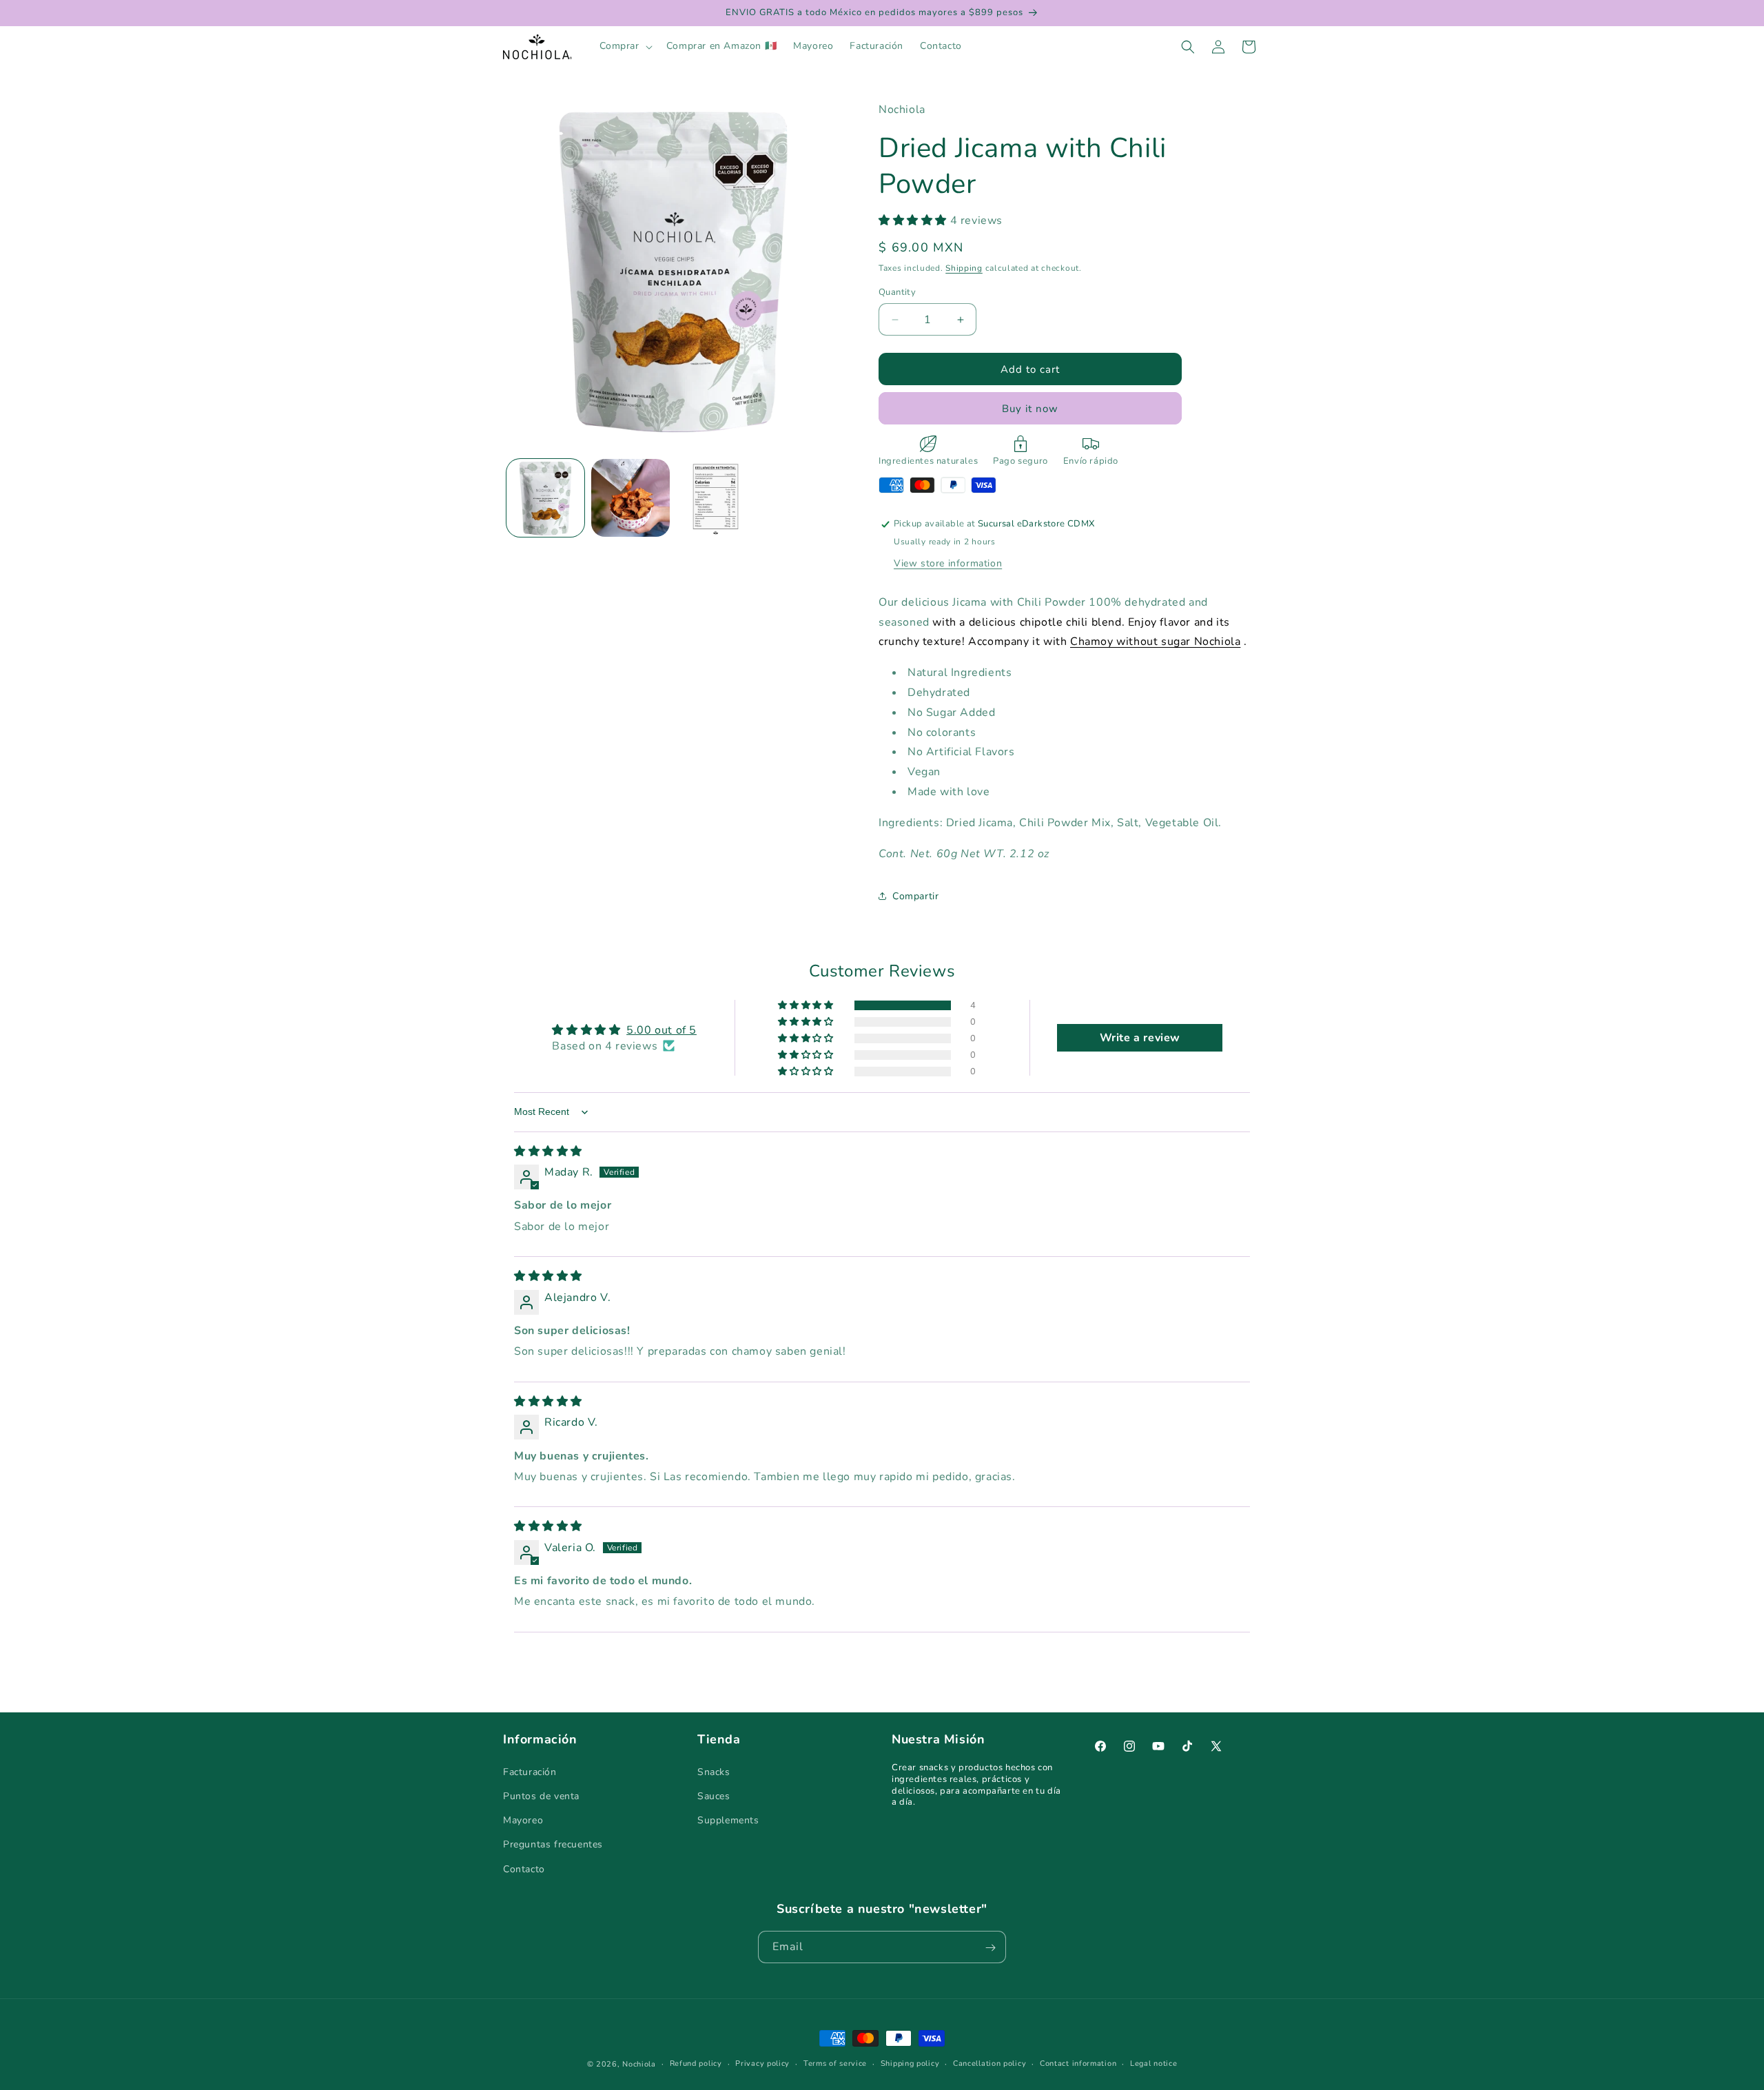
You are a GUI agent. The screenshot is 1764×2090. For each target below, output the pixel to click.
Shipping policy (910, 2063)
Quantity (897, 292)
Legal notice (1153, 2063)
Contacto (524, 1868)
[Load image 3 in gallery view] (716, 498)
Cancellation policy (989, 2063)
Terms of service (835, 2063)
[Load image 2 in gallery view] (630, 498)
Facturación (530, 1771)
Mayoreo (523, 1820)
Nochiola (639, 2064)
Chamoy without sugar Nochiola (1155, 642)
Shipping (964, 268)
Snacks (714, 1771)
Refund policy (696, 2063)
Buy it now (1030, 409)
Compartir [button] (915, 896)
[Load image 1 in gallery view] (545, 498)
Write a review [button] (1140, 1038)
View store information (948, 563)
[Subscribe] (990, 1948)
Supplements (728, 1820)
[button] (625, 46)
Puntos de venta (541, 1795)
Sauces (714, 1795)
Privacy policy (762, 2063)
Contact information (1078, 2063)
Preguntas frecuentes (553, 1844)
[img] (548, 1151)
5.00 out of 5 (661, 1030)
